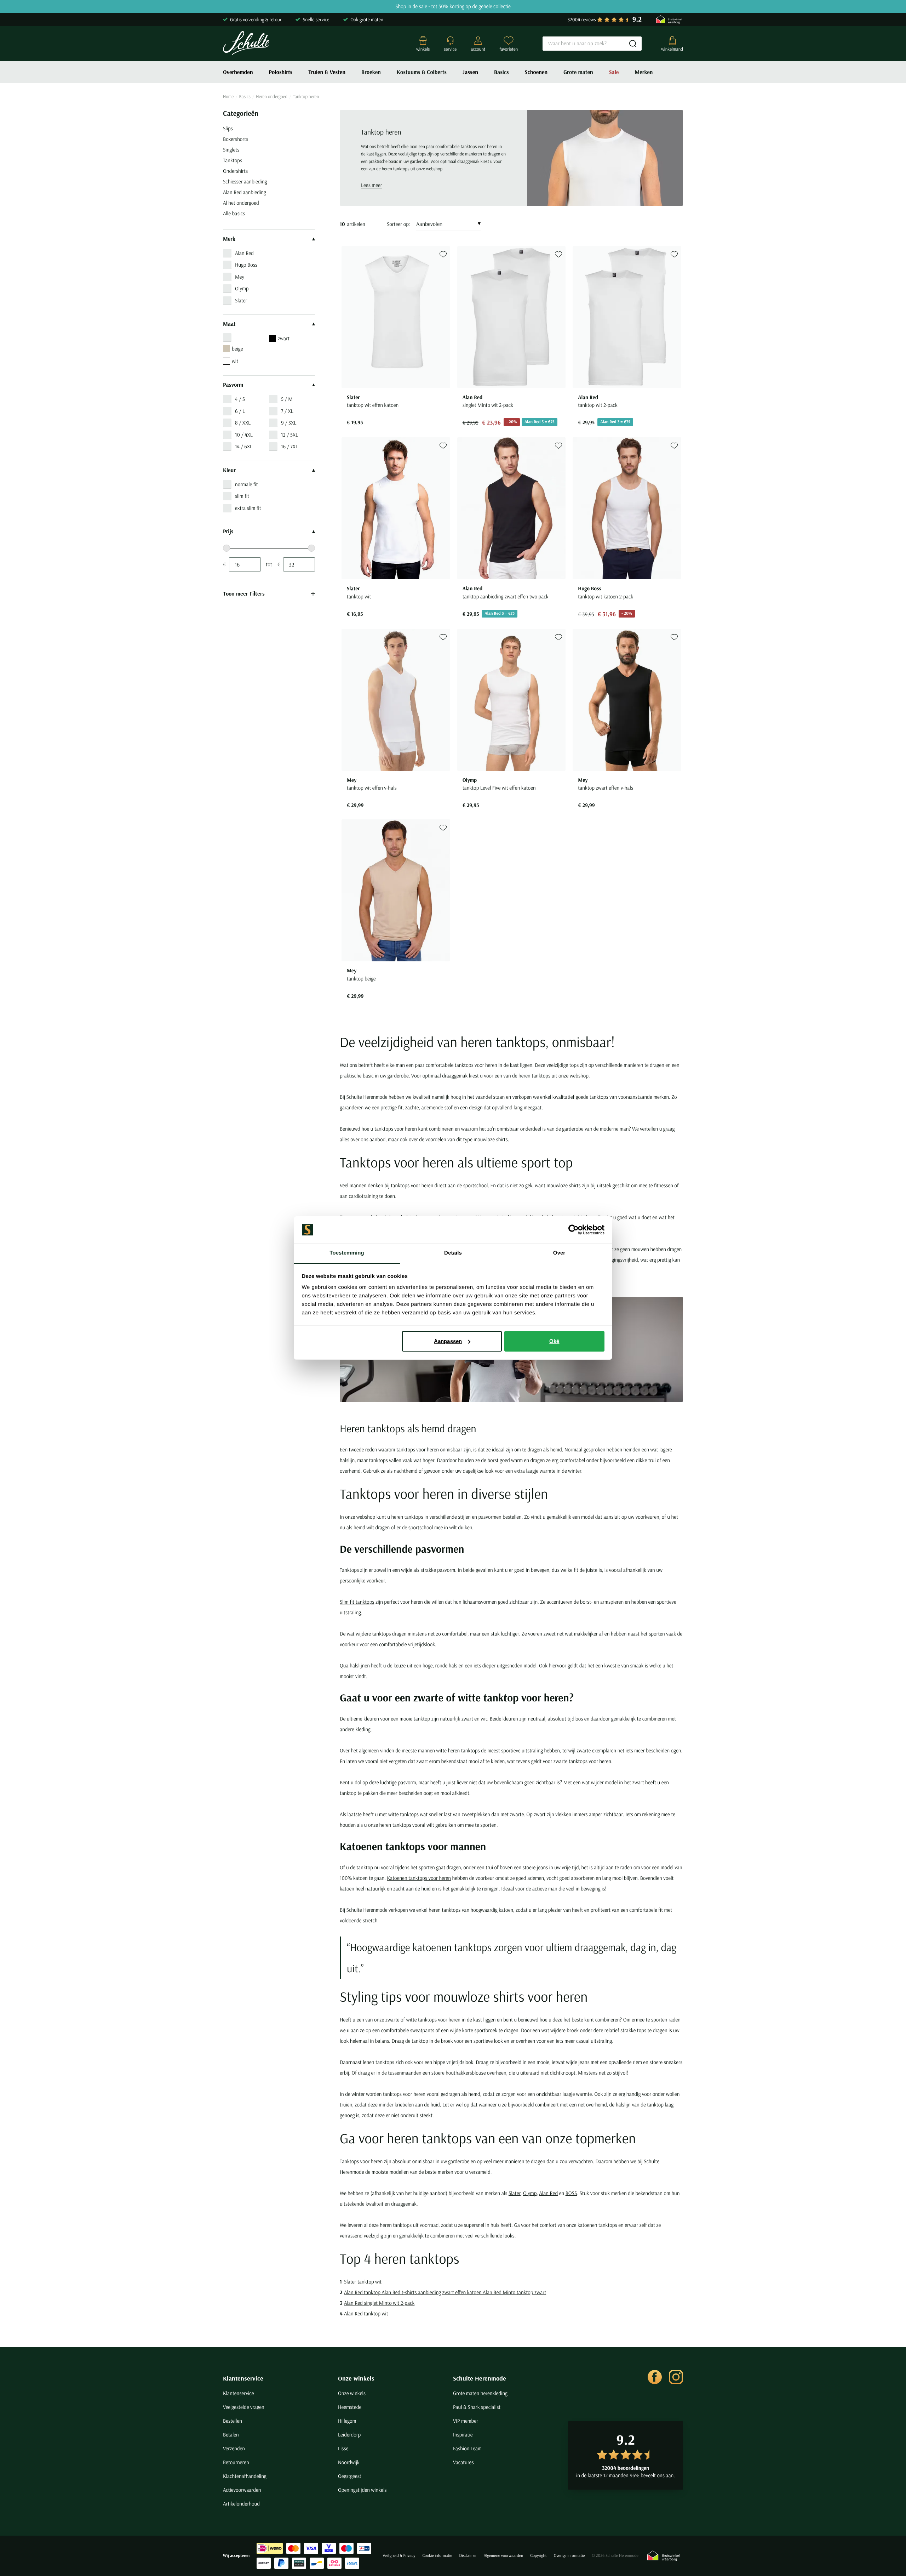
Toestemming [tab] (347, 1253)
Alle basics (234, 213)
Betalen (231, 2435)
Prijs (228, 531)
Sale (614, 72)
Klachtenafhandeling (245, 2476)
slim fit (242, 496)
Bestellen (233, 2421)
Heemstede (350, 2407)
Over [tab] (559, 1253)
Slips (228, 128)
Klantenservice (243, 2378)
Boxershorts (236, 139)
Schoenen (536, 72)
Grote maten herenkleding (480, 2393)
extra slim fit (248, 508)
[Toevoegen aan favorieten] (443, 254)
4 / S (240, 399)
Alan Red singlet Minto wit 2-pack (379, 2303)
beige (237, 349)
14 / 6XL (244, 446)
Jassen (470, 72)
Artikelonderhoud (241, 2504)
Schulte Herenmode (480, 2378)
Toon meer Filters (244, 593)
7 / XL (287, 411)
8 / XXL (243, 423)
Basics (501, 72)
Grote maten (578, 72)
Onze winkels (356, 2378)
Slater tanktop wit (363, 2282)
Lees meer (372, 185)
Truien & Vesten (327, 72)
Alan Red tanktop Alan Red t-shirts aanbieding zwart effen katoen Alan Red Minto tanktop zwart (445, 2292)
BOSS (571, 2193)
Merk (229, 239)
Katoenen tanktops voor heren (419, 1878)
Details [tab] (453, 1253)
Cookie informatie (437, 2556)
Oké (554, 1341)
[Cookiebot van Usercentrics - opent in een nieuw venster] (574, 1230)
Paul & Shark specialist (477, 2407)
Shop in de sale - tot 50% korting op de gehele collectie (453, 7)
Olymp (242, 288)
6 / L (240, 411)
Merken (644, 72)
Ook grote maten (367, 19)
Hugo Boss (246, 265)
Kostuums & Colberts (422, 72)
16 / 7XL (289, 446)
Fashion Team (467, 2448)
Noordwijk (349, 2462)
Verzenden (234, 2448)
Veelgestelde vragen (244, 2407)
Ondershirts (235, 171)
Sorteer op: (398, 224)
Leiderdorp (349, 2435)
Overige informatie (569, 2556)
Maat (229, 324)
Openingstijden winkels (362, 2490)
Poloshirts (281, 72)
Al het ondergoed (241, 203)
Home (228, 97)
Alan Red (244, 253)
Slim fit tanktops (357, 1602)
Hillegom (347, 2421)
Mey (240, 277)
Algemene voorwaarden (503, 2556)
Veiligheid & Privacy (399, 2556)
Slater (241, 300)
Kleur (229, 470)
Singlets (231, 150)
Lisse (343, 2448)
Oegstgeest (350, 2476)
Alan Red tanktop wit (366, 2313)
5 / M (287, 399)
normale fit (246, 484)
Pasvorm (233, 385)
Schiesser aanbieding (245, 181)
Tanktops (233, 160)
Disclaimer (468, 2556)
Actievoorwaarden (242, 2490)
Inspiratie (463, 2435)
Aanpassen (448, 1341)
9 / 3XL (289, 423)
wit (235, 361)
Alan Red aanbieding (245, 192)
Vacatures (463, 2462)
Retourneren (236, 2462)
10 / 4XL (244, 435)
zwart (284, 338)
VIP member (466, 2421)
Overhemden (238, 72)
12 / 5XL (289, 435)
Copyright (538, 2556)
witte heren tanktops (458, 1750)
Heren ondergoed (272, 97)
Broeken (371, 72)
